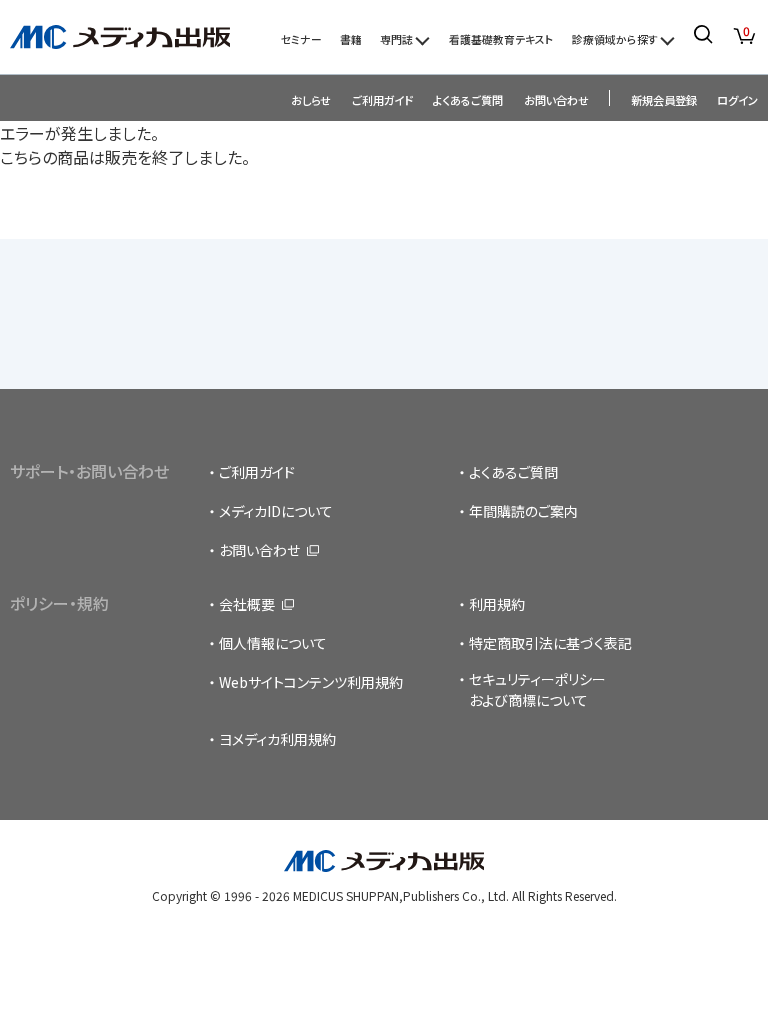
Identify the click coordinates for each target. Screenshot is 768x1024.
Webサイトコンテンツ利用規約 (311, 682)
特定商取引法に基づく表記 (550, 643)
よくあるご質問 (468, 100)
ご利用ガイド (382, 100)
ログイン (737, 100)
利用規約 (497, 604)
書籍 (351, 39)
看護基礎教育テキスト (501, 39)
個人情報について (273, 643)
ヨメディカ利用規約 (277, 739)
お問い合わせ (556, 100)
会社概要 (247, 604)
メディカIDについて (276, 511)
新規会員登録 (664, 100)
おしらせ (311, 100)
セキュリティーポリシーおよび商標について (537, 689)
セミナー (301, 39)
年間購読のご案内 (523, 511)
